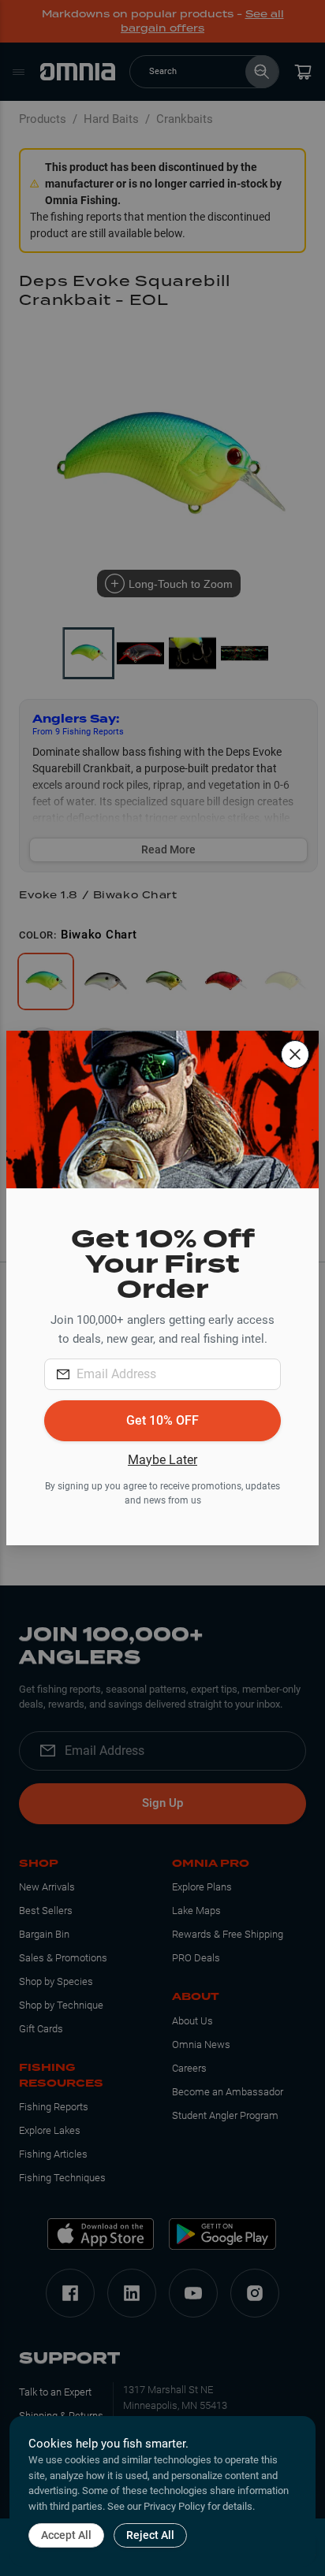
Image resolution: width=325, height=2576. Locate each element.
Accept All (66, 2535)
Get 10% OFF (162, 1420)
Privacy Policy (174, 2506)
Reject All (150, 2535)
